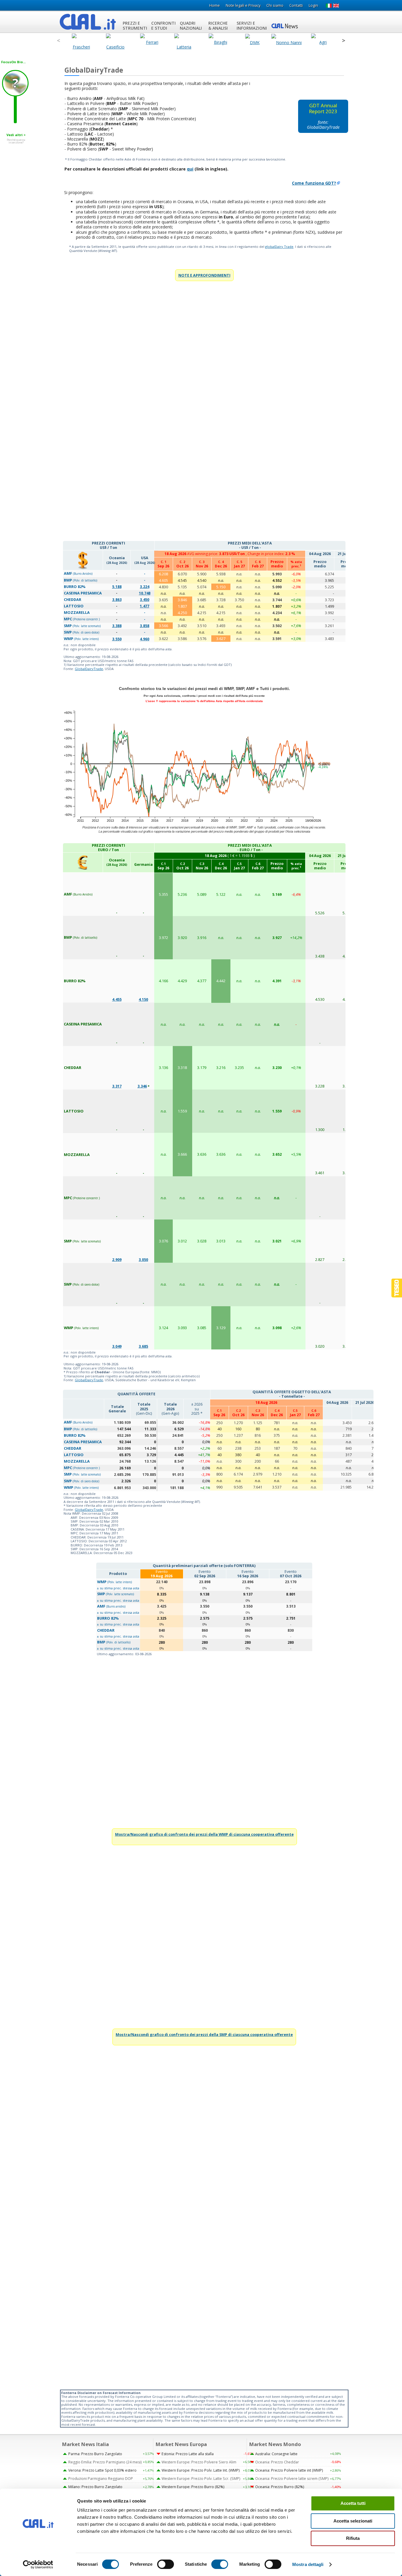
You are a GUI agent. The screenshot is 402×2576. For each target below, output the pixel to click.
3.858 (144, 626)
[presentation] (58, 41)
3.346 (142, 1086)
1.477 (144, 606)
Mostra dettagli (308, 2564)
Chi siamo (275, 5)
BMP (114, 1642)
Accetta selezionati (353, 2521)
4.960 (144, 639)
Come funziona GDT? (314, 183)
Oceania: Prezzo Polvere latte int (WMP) (289, 2470)
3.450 (144, 600)
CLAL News (285, 26)
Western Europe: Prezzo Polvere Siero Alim (199, 2462)
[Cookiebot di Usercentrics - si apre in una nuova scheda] (38, 2565)
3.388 (117, 626)
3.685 (143, 1346)
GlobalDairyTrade (89, 669)
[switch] (166, 2564)
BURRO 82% (108, 1618)
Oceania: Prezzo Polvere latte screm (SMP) (292, 2479)
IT (329, 6)
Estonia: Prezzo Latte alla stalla (188, 2454)
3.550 (117, 639)
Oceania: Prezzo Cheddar (277, 2462)
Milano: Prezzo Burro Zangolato (95, 2487)
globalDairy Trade (279, 247)
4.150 (143, 999)
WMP (114, 1582)
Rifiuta (353, 2538)
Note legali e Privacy (243, 5)
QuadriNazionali (191, 26)
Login (313, 5)
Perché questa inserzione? (16, 141)
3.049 (117, 1346)
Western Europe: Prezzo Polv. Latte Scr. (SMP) (201, 2479)
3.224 (144, 587)
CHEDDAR (106, 1630)
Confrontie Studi (163, 26)
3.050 (143, 1260)
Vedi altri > (16, 135)
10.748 (145, 593)
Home (215, 5)
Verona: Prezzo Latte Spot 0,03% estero (102, 2470)
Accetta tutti (353, 2503)
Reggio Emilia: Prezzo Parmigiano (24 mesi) (105, 2462)
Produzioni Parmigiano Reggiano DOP (101, 2479)
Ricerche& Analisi (218, 26)
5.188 (117, 587)
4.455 (117, 999)
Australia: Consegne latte (276, 2454)
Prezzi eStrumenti (135, 26)
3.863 (117, 600)
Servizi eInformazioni (252, 26)
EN (336, 6)
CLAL (88, 22)
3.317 (117, 1086)
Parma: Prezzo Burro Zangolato (95, 2454)
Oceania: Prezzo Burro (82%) (280, 2487)
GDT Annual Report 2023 (323, 108)
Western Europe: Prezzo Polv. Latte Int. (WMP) (201, 2470)
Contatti (296, 5)
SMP (116, 1594)
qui (190, 169)
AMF (111, 1606)
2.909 (117, 1260)
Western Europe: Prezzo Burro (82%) (193, 2487)
